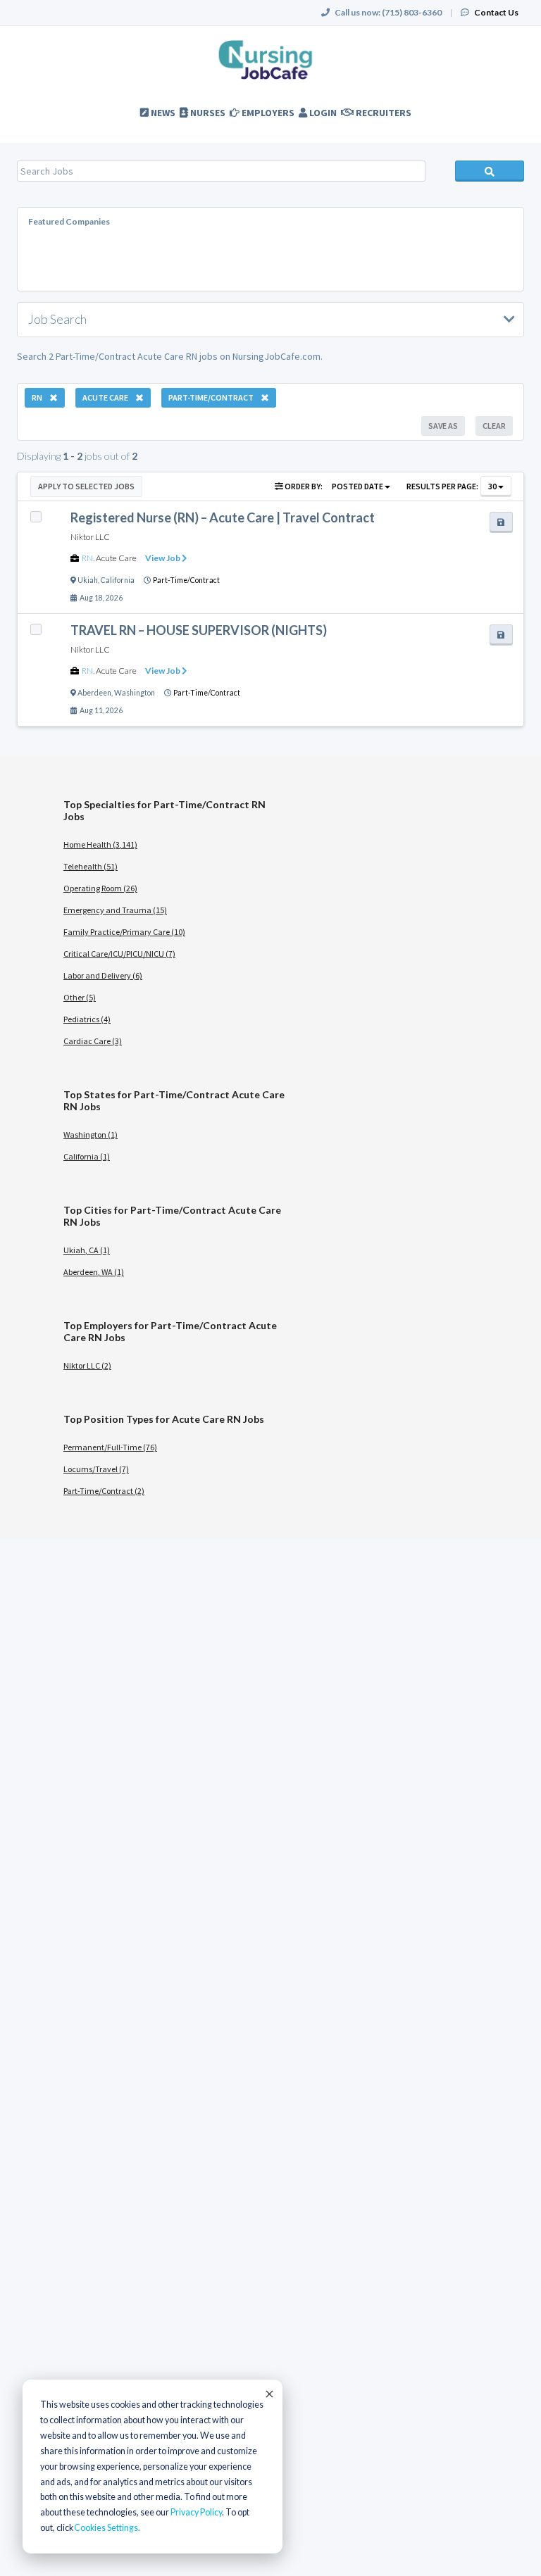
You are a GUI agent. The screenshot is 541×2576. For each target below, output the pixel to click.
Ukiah (88, 580)
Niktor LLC (90, 537)
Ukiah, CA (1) (87, 1250)
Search (490, 171)
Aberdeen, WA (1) (94, 1272)
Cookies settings (106, 2528)
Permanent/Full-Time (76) (110, 1447)
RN (87, 558)
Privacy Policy (196, 2512)
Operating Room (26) (100, 888)
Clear (494, 426)
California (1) (87, 1156)
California (118, 580)
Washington (135, 693)
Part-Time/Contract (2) (104, 1491)
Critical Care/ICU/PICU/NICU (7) (119, 954)
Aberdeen (94, 693)
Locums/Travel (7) (96, 1469)
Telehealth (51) (91, 866)
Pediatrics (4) (87, 1019)
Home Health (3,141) (100, 844)
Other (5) (80, 997)
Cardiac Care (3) (93, 1041)
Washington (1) (91, 1135)
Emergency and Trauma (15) (115, 910)
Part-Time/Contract (186, 580)
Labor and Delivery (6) (103, 975)
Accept (268, 2394)
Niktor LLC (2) (87, 1365)
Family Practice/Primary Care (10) (124, 932)
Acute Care (116, 558)
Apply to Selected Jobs (86, 486)
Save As (443, 426)
